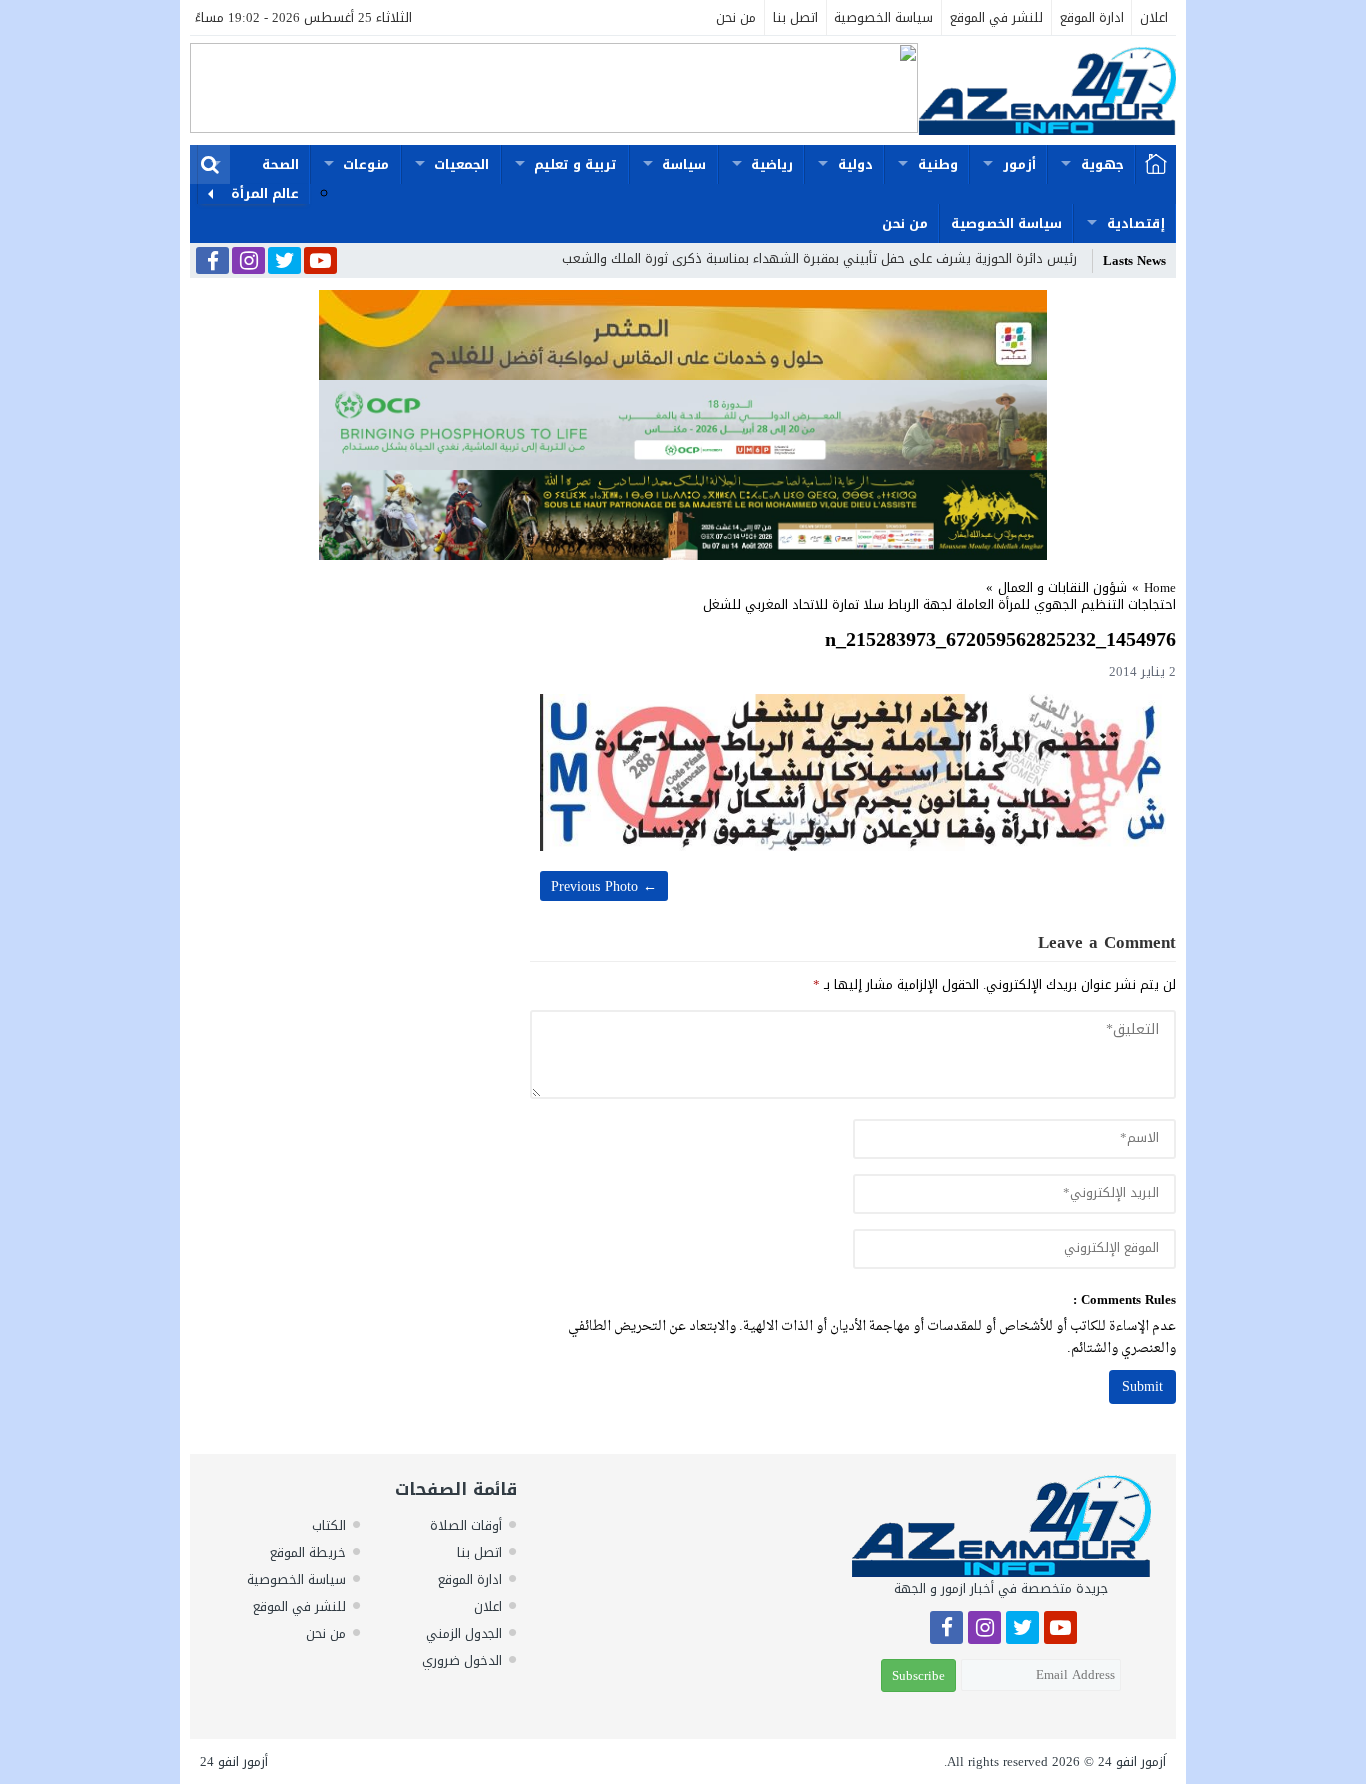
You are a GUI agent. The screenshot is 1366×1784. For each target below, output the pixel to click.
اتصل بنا (795, 17)
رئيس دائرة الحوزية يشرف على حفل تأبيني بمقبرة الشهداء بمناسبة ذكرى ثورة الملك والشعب (819, 258)
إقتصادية (1136, 223)
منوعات (366, 164)
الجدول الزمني (464, 1633)
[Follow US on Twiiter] (284, 262)
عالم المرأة (265, 193)
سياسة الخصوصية (883, 17)
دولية (855, 164)
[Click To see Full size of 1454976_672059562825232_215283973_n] (853, 772)
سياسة (684, 164)
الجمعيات (461, 164)
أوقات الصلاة (466, 1525)
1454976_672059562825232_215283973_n (1000, 639)
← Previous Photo (604, 886)
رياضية (772, 164)
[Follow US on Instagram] (248, 262)
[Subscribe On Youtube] (320, 262)
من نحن (736, 17)
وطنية (938, 164)
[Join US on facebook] (212, 262)
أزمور (1019, 164)
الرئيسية (1156, 165)
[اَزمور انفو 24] (1047, 90)
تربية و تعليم (575, 164)
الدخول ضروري (462, 1660)
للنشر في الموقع (996, 17)
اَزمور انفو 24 (1132, 1761)
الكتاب (329, 1525)
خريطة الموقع (308, 1552)
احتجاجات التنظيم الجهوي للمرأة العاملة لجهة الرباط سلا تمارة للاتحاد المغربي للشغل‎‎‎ (939, 604)
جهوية (1102, 164)
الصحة (280, 164)
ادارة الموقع (1092, 17)
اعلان (1154, 17)
